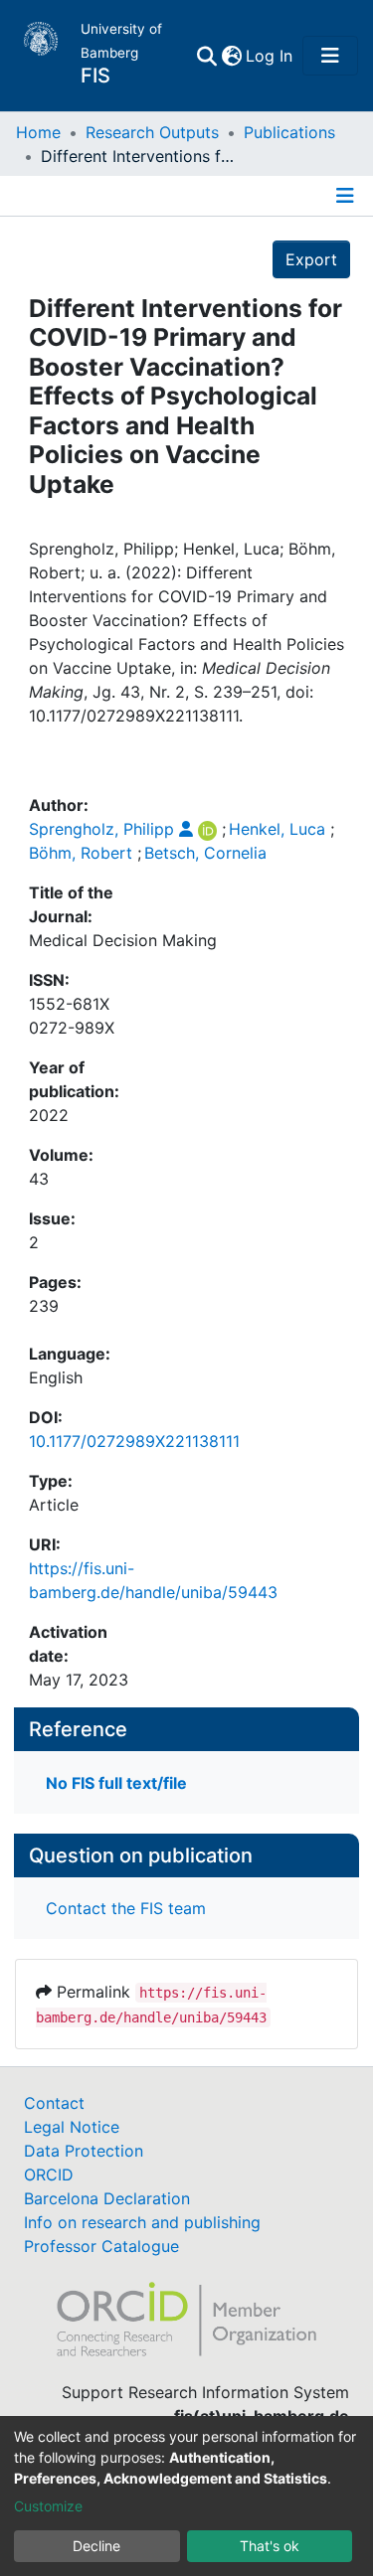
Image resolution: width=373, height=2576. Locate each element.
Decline (96, 2546)
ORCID (49, 2174)
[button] (231, 56)
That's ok (270, 2546)
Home (38, 132)
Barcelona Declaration (107, 2198)
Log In (270, 56)
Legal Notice (72, 2127)
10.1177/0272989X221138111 (134, 1441)
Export (311, 259)
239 (44, 1306)
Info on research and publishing (142, 2222)
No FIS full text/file (116, 1783)
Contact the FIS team (126, 1908)
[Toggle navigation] (330, 56)
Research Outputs (152, 132)
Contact (54, 2103)
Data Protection (84, 2151)
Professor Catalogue (101, 2246)
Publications (289, 132)
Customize (48, 2506)
